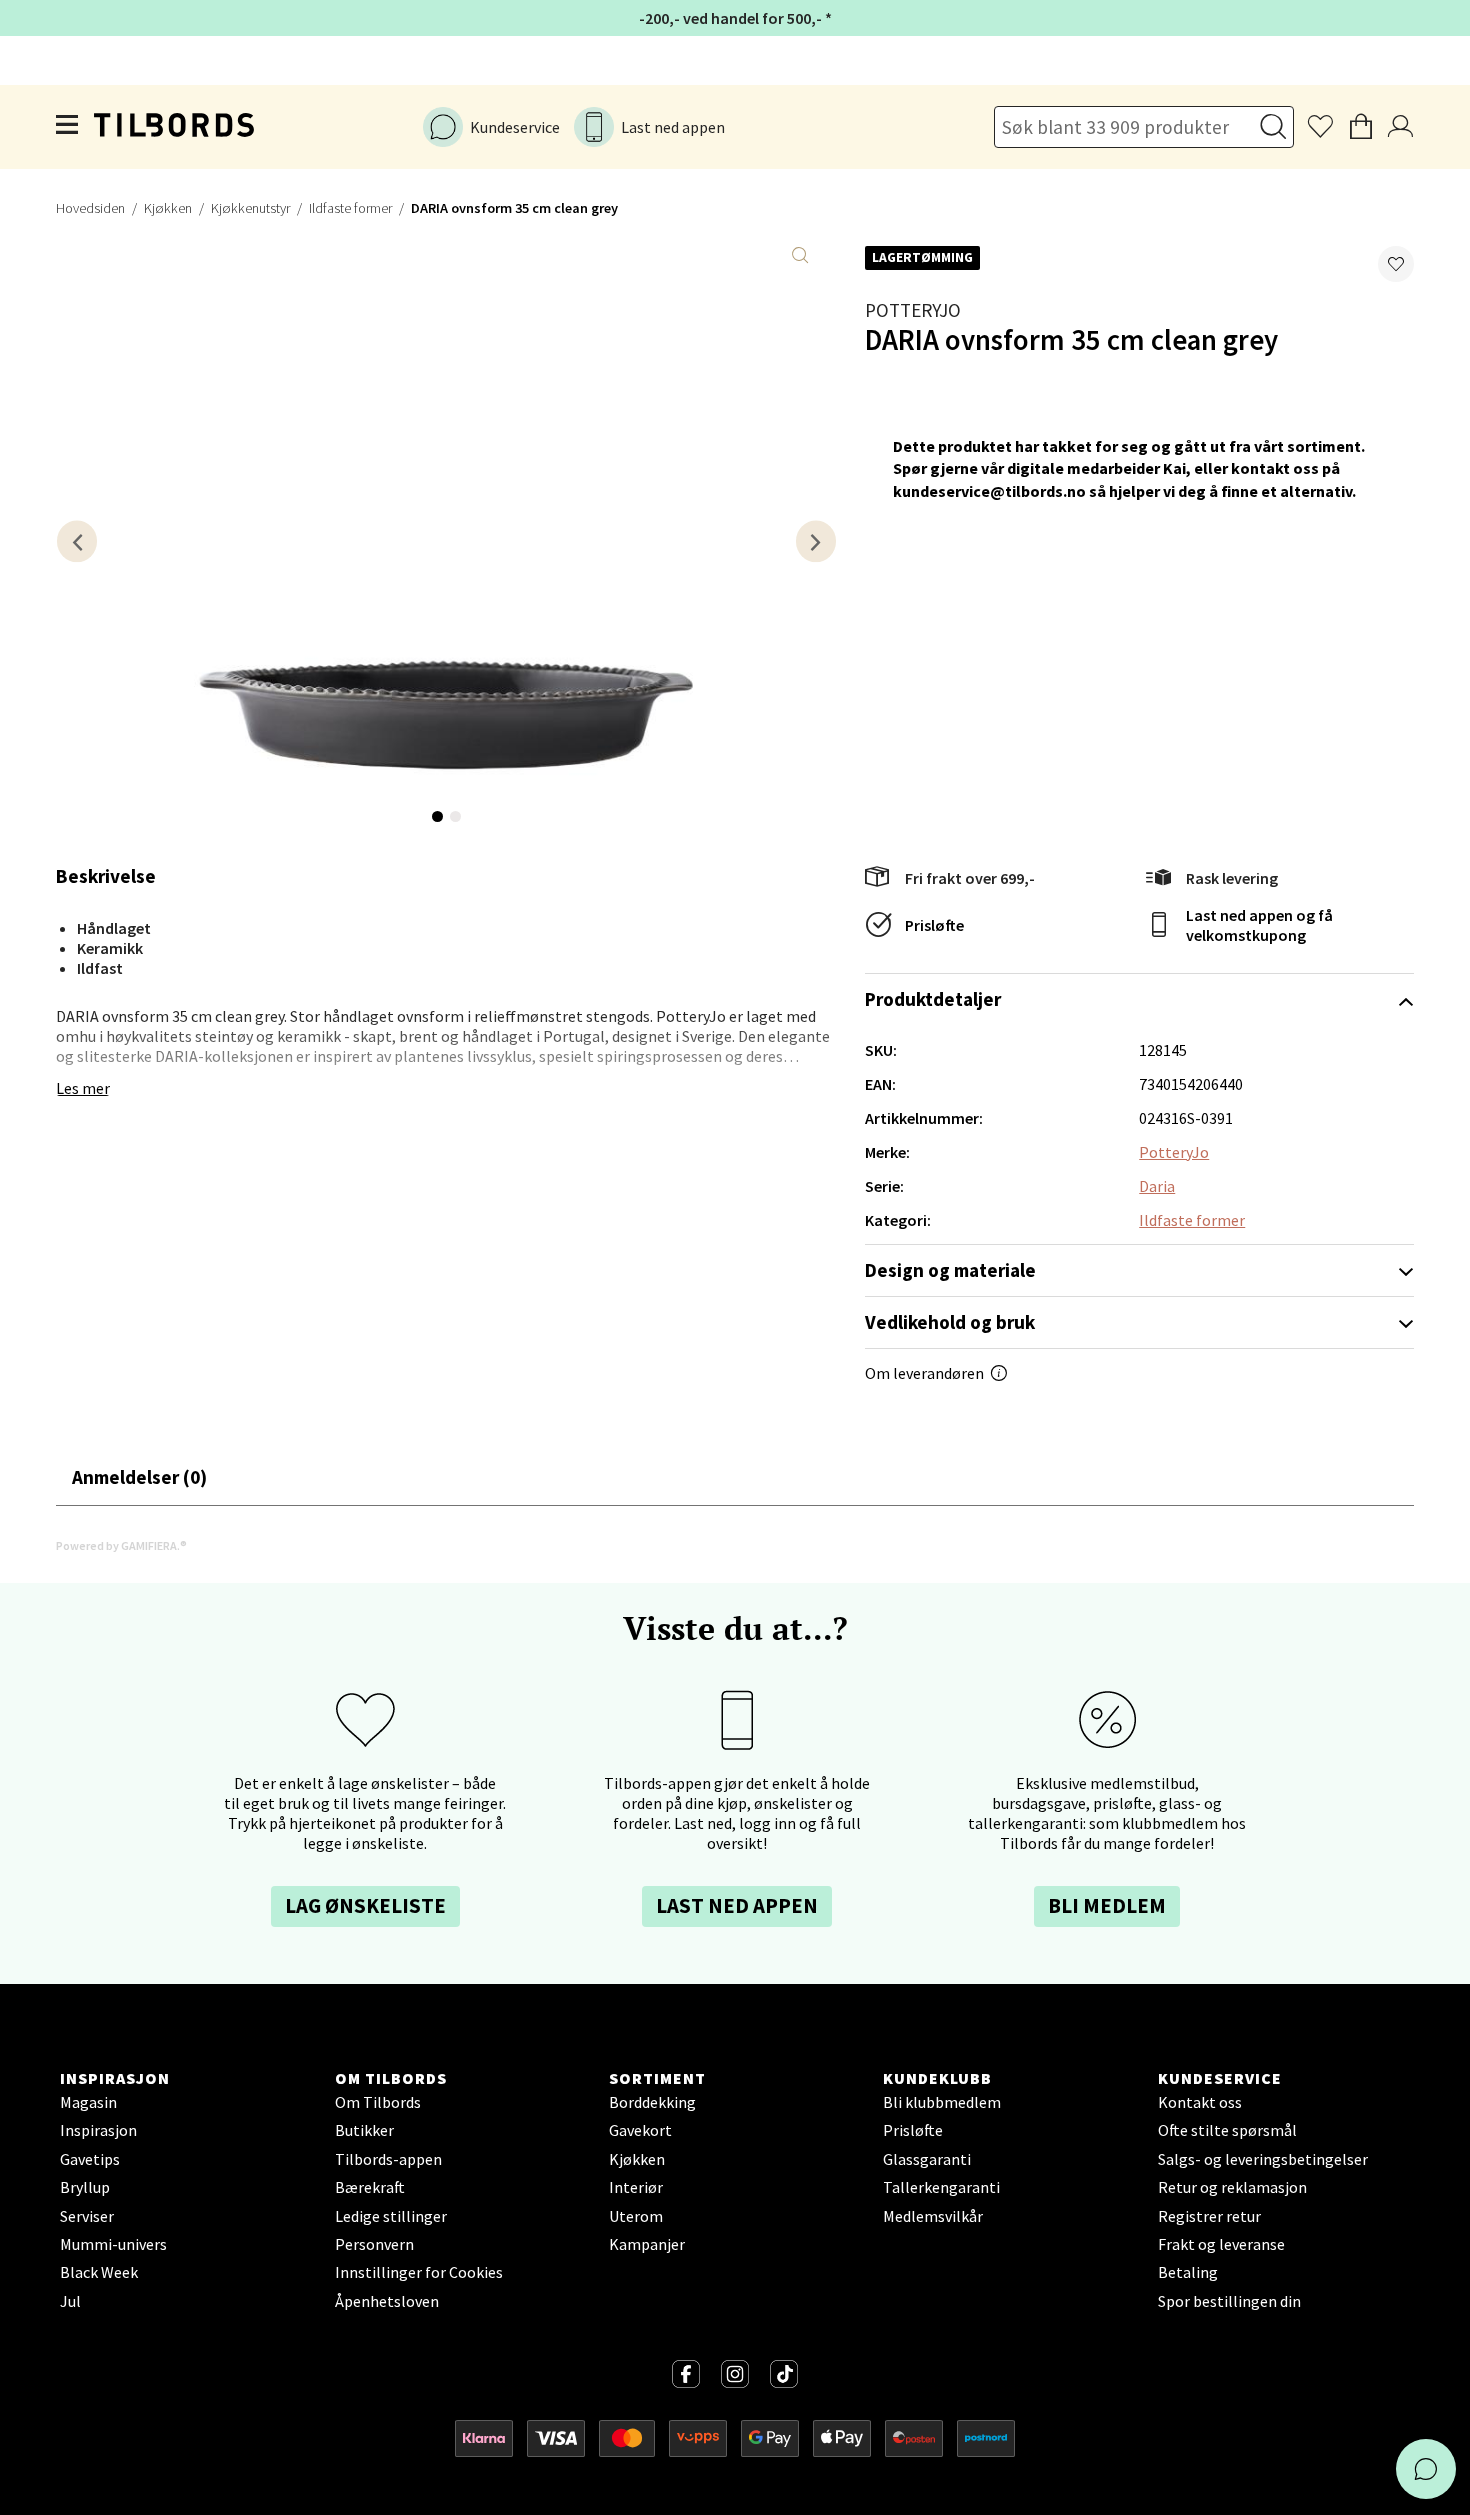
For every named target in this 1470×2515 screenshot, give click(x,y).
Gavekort (640, 2130)
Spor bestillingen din (1229, 2301)
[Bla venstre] (77, 541)
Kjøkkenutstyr (250, 208)
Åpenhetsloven (387, 2301)
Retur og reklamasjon (1232, 2187)
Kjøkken (168, 208)
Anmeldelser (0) (139, 1477)
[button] (1396, 264)
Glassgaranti (927, 2159)
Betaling (1188, 2272)
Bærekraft (370, 2187)
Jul (70, 2301)
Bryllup (85, 2187)
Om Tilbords (378, 2102)
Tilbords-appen (388, 2159)
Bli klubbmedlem (942, 2102)
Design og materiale (950, 1270)
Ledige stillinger (391, 2216)
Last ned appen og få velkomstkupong (1259, 925)
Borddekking (652, 2102)
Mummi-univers (113, 2244)
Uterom (636, 2216)
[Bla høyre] (816, 541)
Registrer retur (1209, 2216)
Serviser (87, 2216)
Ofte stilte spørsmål (1227, 2130)
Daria (1157, 1186)
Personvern (374, 2244)
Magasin (88, 2102)
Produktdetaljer (933, 999)
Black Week (99, 2272)
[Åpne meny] (68, 127)
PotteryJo (913, 310)
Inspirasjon (98, 2130)
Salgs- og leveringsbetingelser (1263, 2159)
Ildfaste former (350, 208)
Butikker (364, 2130)
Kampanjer (647, 2244)
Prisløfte (934, 925)
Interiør (636, 2187)
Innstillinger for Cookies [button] (419, 2272)
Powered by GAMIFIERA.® (121, 1545)
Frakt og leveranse (1221, 2244)
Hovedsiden (90, 208)
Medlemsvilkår (933, 2216)
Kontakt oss (1200, 2102)
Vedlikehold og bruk (950, 1322)
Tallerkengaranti (941, 2187)
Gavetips (90, 2159)
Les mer (83, 1088)
